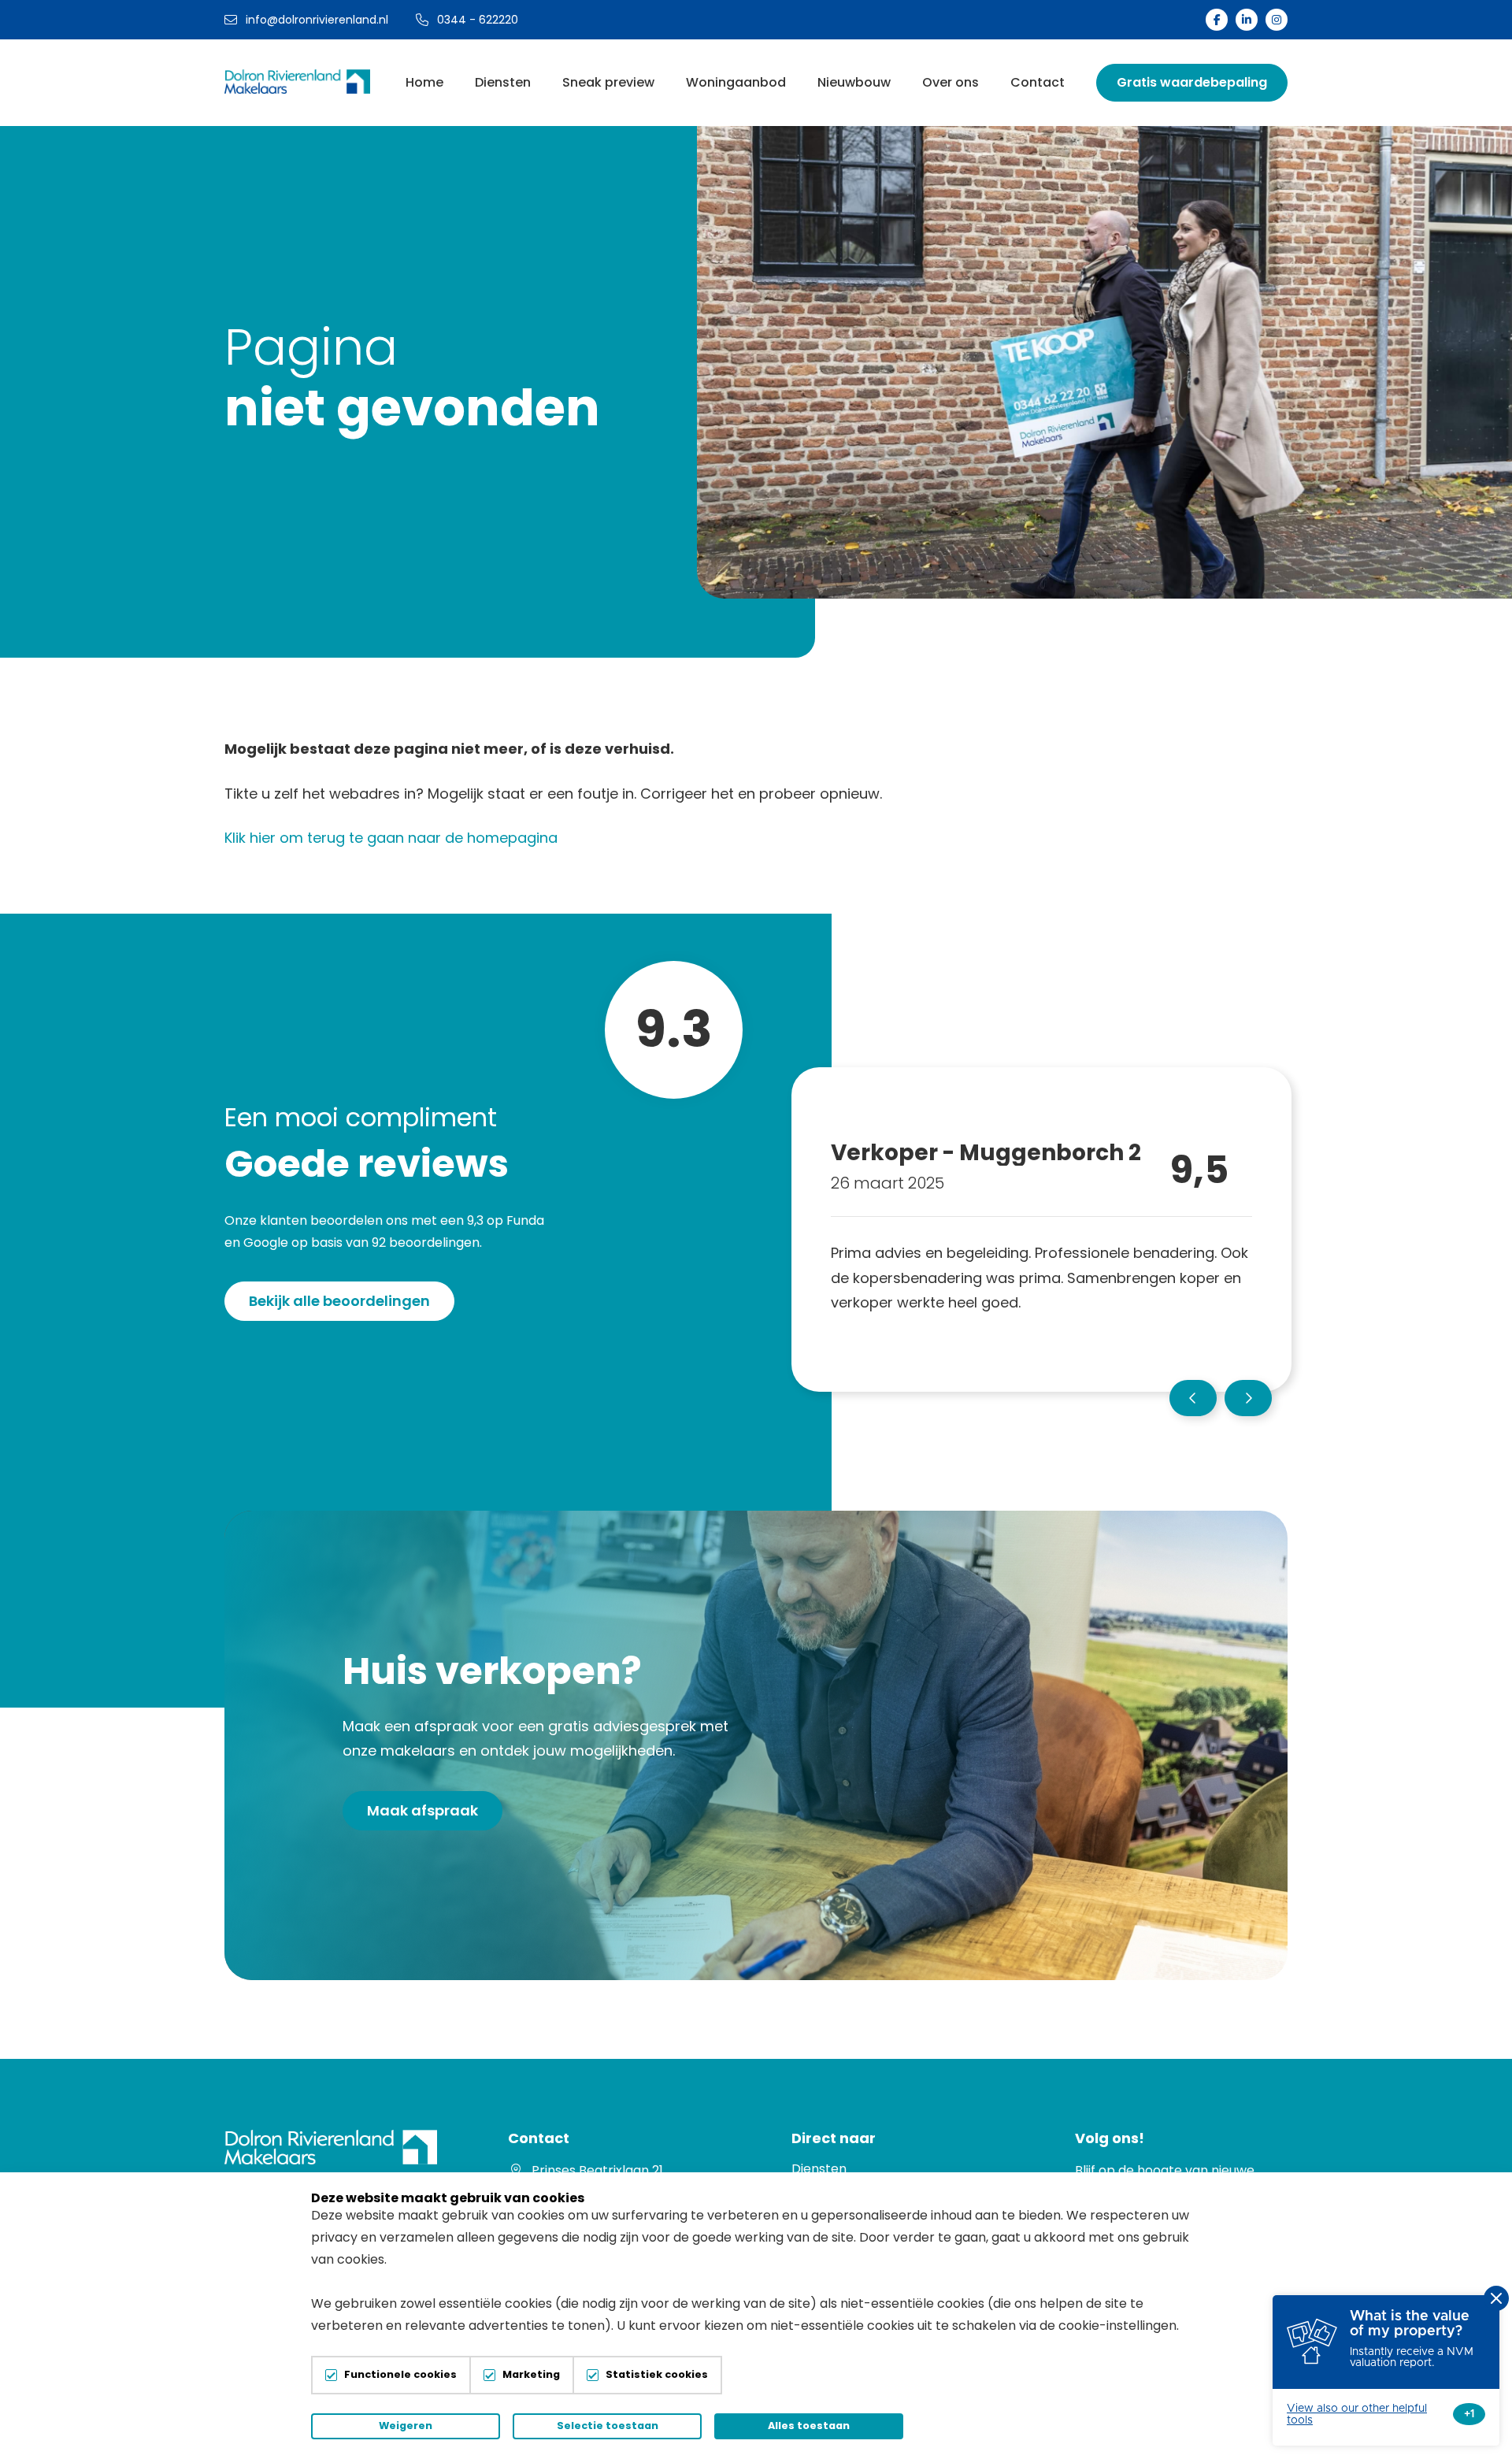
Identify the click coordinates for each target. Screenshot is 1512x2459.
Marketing (531, 2375)
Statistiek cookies (657, 2375)
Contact (1038, 82)
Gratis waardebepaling (1192, 82)
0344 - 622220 (478, 20)
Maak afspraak (422, 1810)
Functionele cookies (400, 2375)
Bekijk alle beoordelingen (339, 1301)
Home (424, 82)
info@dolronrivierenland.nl (317, 20)
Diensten (503, 82)
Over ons (951, 82)
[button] (1193, 1398)
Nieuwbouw (854, 82)
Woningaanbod (736, 82)
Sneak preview (608, 82)
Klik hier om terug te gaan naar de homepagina (391, 838)
